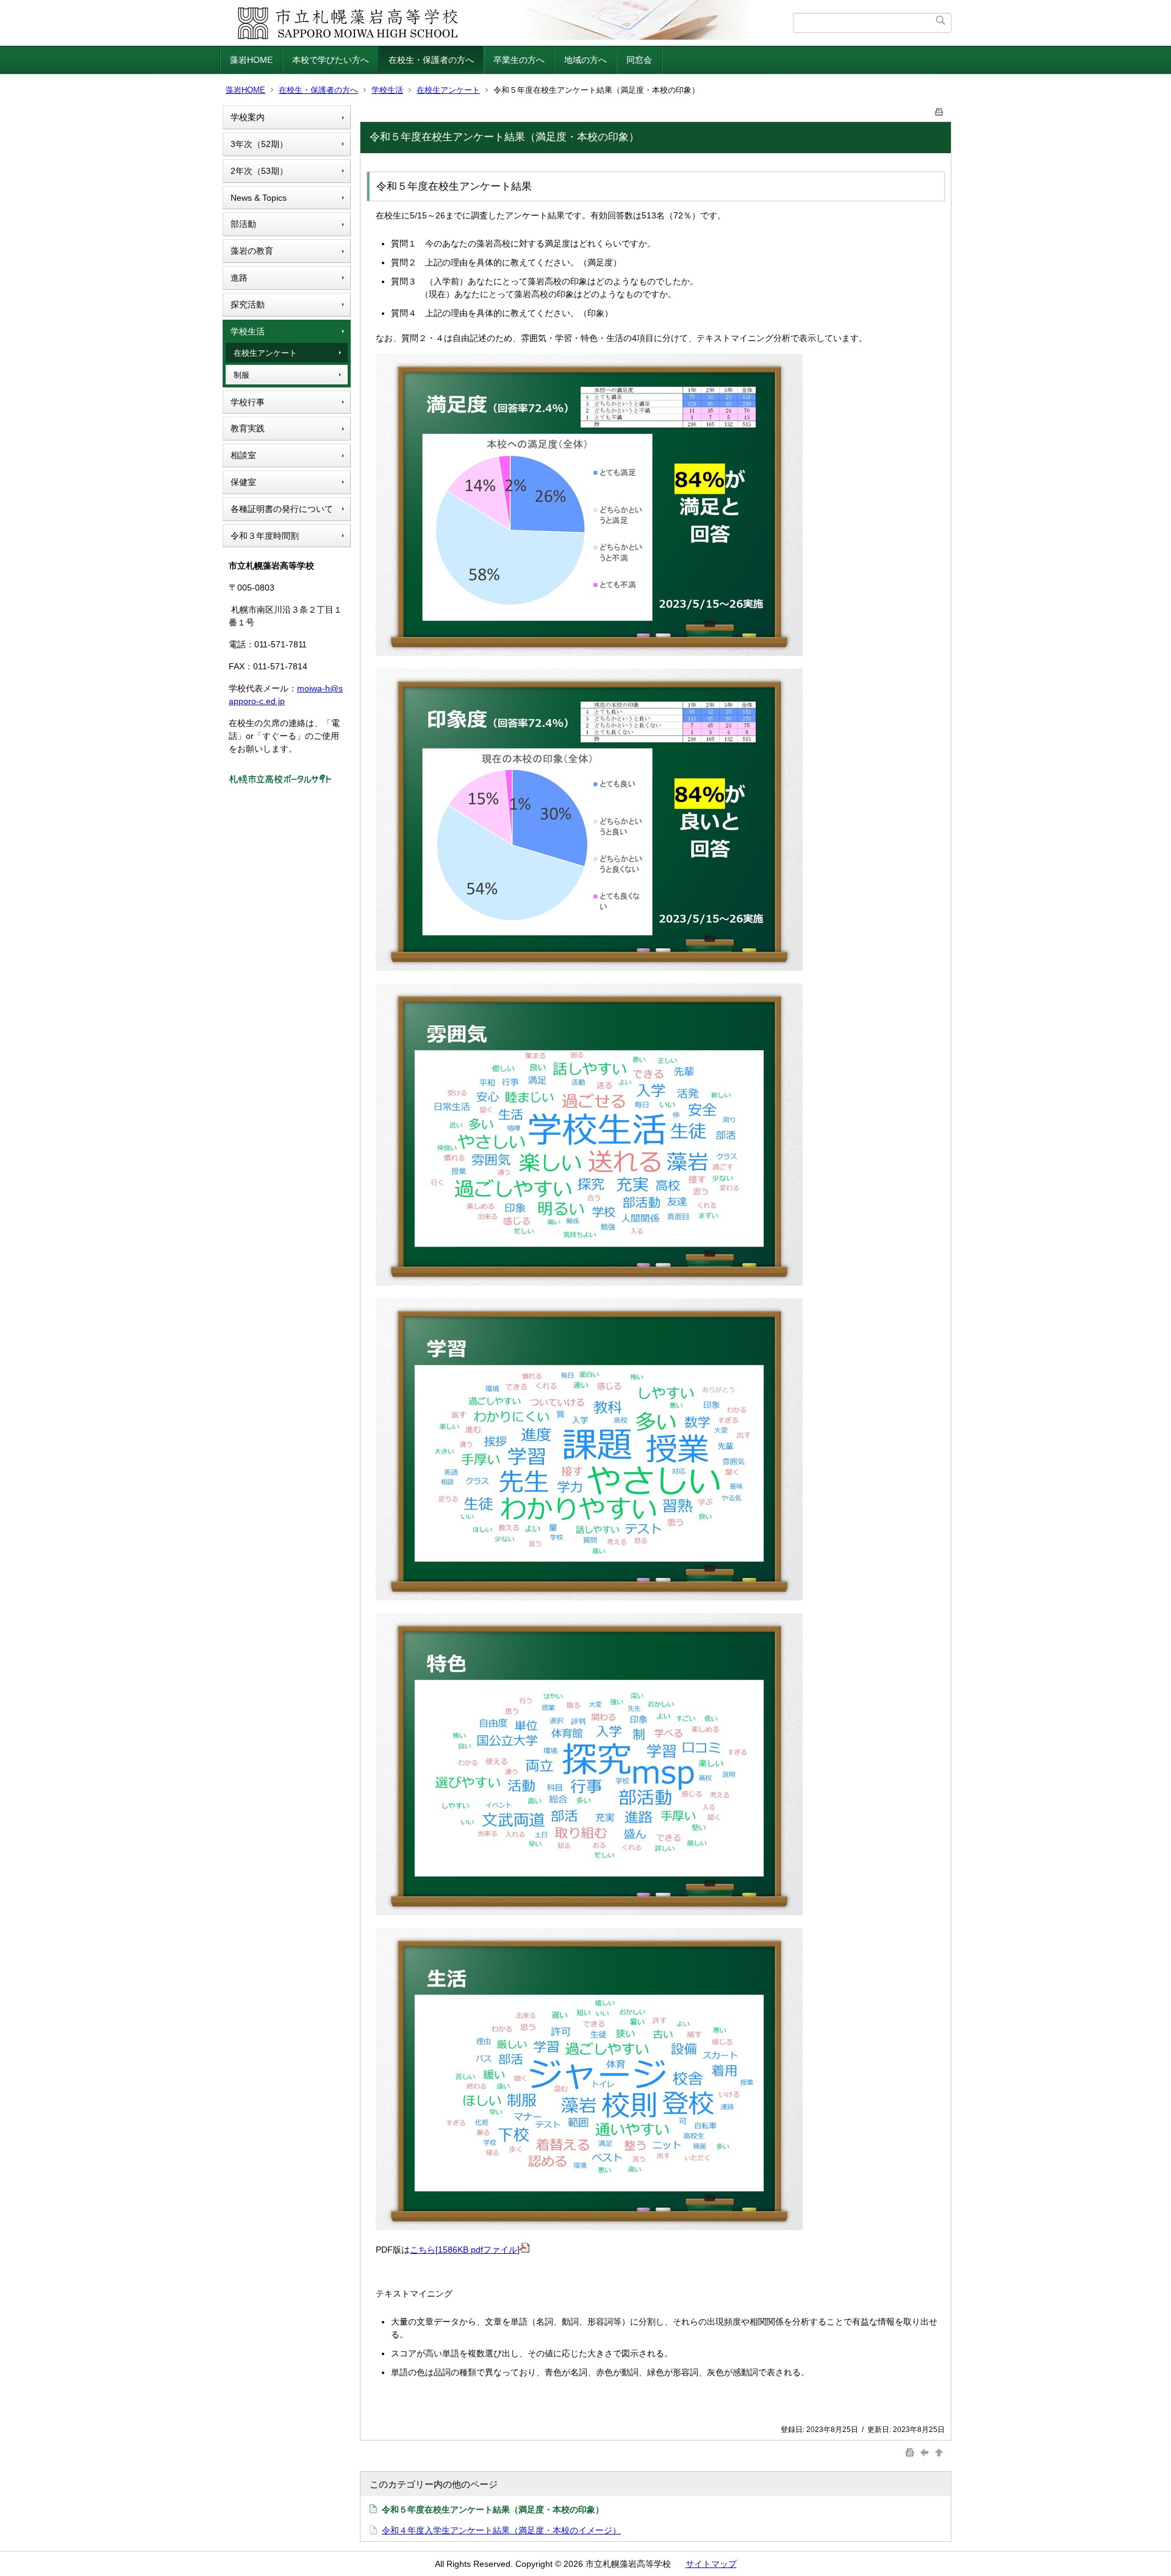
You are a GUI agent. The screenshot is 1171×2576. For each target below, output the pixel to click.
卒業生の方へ (519, 60)
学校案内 (248, 117)
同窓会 (639, 60)
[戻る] (926, 2452)
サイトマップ (711, 2564)
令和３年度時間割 (265, 536)
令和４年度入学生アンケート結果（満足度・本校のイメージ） (501, 2530)
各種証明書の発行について (282, 509)
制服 (242, 375)
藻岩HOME (251, 60)
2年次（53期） (259, 171)
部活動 (243, 224)
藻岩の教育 (252, 251)
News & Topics (259, 198)
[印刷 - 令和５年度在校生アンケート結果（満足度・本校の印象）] (939, 110)
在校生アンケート (448, 90)
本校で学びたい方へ (331, 60)
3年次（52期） (259, 144)
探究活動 (248, 304)
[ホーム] (508, 23)
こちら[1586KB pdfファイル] (465, 2250)
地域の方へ (585, 60)
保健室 (243, 482)
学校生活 (387, 90)
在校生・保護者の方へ (431, 60)
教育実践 (248, 428)
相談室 (243, 455)
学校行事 (248, 402)
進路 (239, 278)
